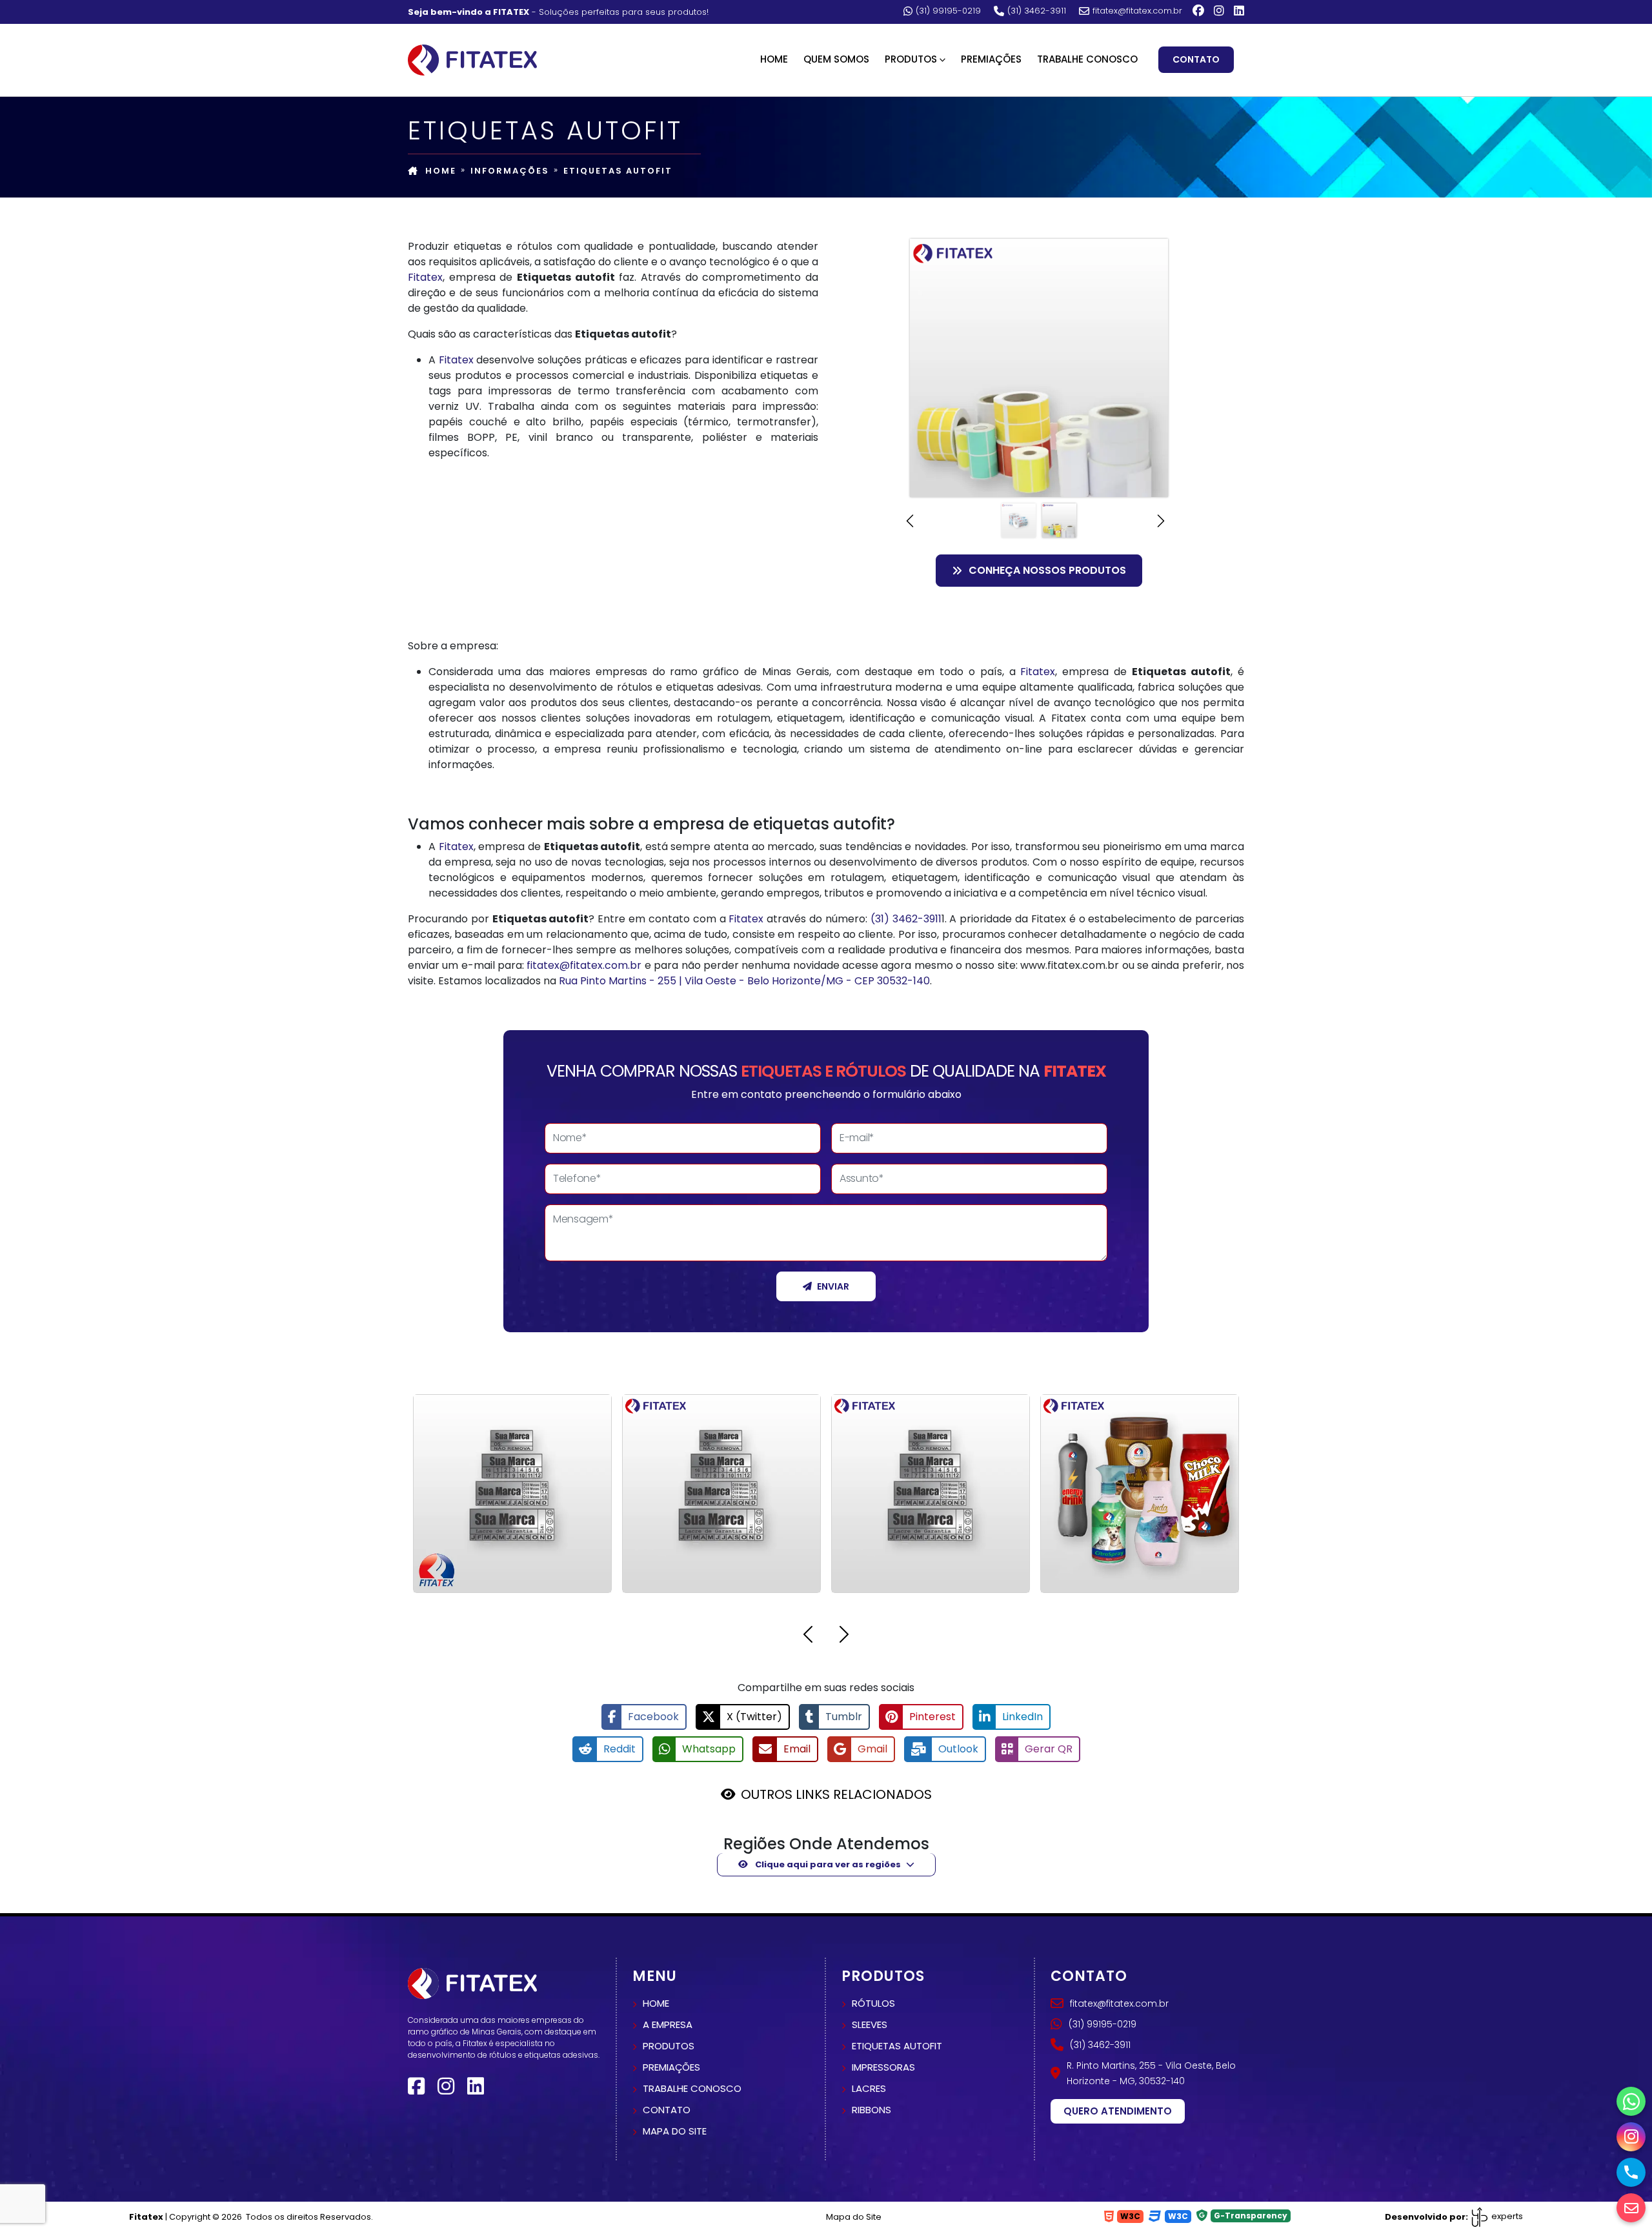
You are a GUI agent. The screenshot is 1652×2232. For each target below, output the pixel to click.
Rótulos (873, 2003)
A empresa (668, 2024)
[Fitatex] (472, 59)
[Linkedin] (1239, 11)
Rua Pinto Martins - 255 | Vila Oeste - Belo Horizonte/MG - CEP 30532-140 (744, 981)
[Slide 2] (1059, 521)
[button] (913, 521)
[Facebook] (1198, 11)
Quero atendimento (1118, 2111)
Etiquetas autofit (897, 2046)
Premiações (991, 59)
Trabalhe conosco (692, 2088)
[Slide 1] (1019, 521)
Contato (1196, 59)
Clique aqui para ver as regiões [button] (827, 1864)
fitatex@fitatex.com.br (1137, 11)
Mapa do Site (854, 2217)
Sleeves (870, 2024)
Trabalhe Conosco (1087, 59)
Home (774, 59)
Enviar (833, 1286)
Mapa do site (675, 2131)
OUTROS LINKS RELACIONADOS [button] (836, 1794)
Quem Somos (836, 59)
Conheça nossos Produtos (1047, 570)
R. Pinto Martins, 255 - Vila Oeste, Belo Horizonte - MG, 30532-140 (1151, 2073)
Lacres (869, 2088)
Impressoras (883, 2067)
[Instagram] (1219, 11)
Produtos (669, 2046)
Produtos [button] (911, 59)
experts (1506, 2216)
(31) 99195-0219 (948, 11)
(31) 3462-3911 (1037, 11)
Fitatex (425, 277)
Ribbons (871, 2110)
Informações (510, 171)
